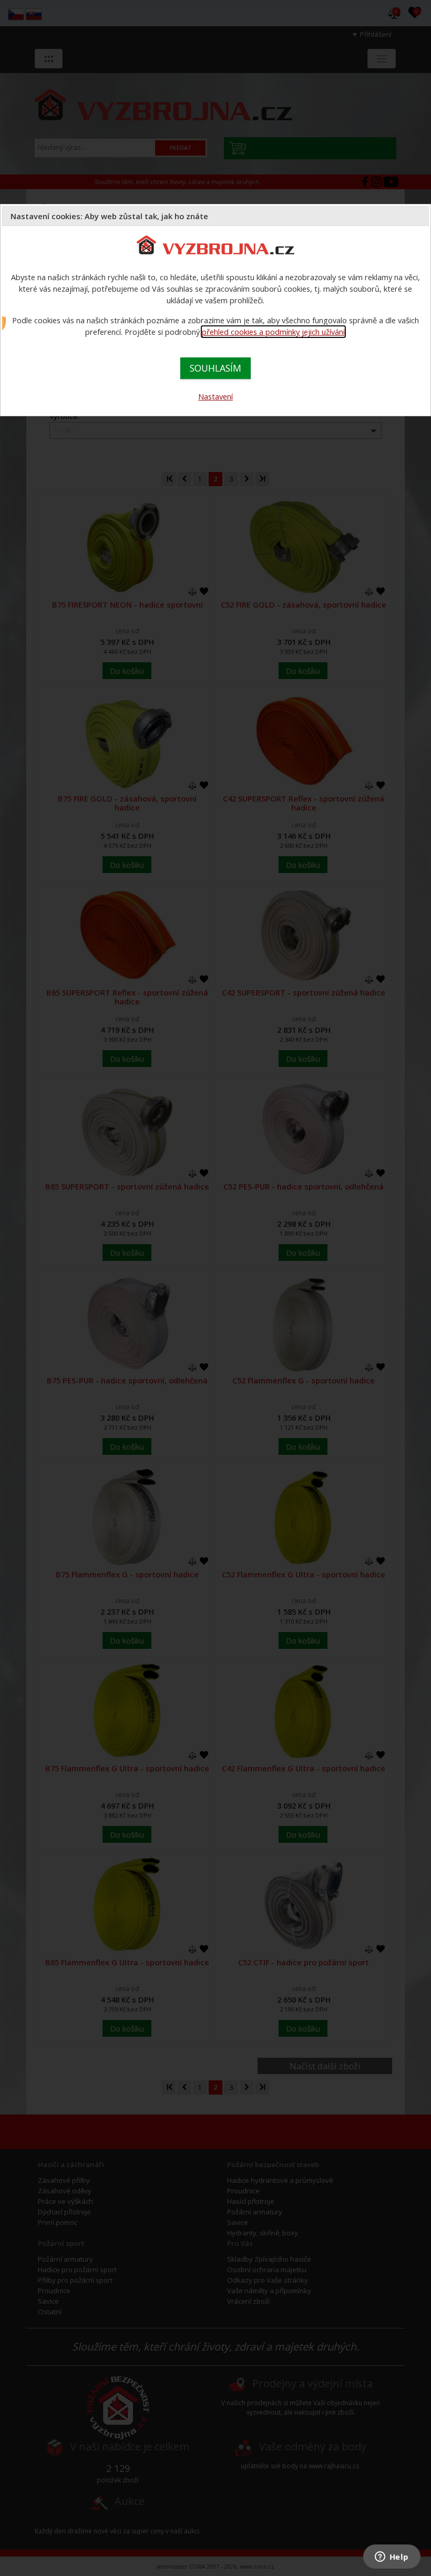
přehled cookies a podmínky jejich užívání (273, 332)
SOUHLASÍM (215, 368)
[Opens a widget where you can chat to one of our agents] (392, 2558)
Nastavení (215, 396)
